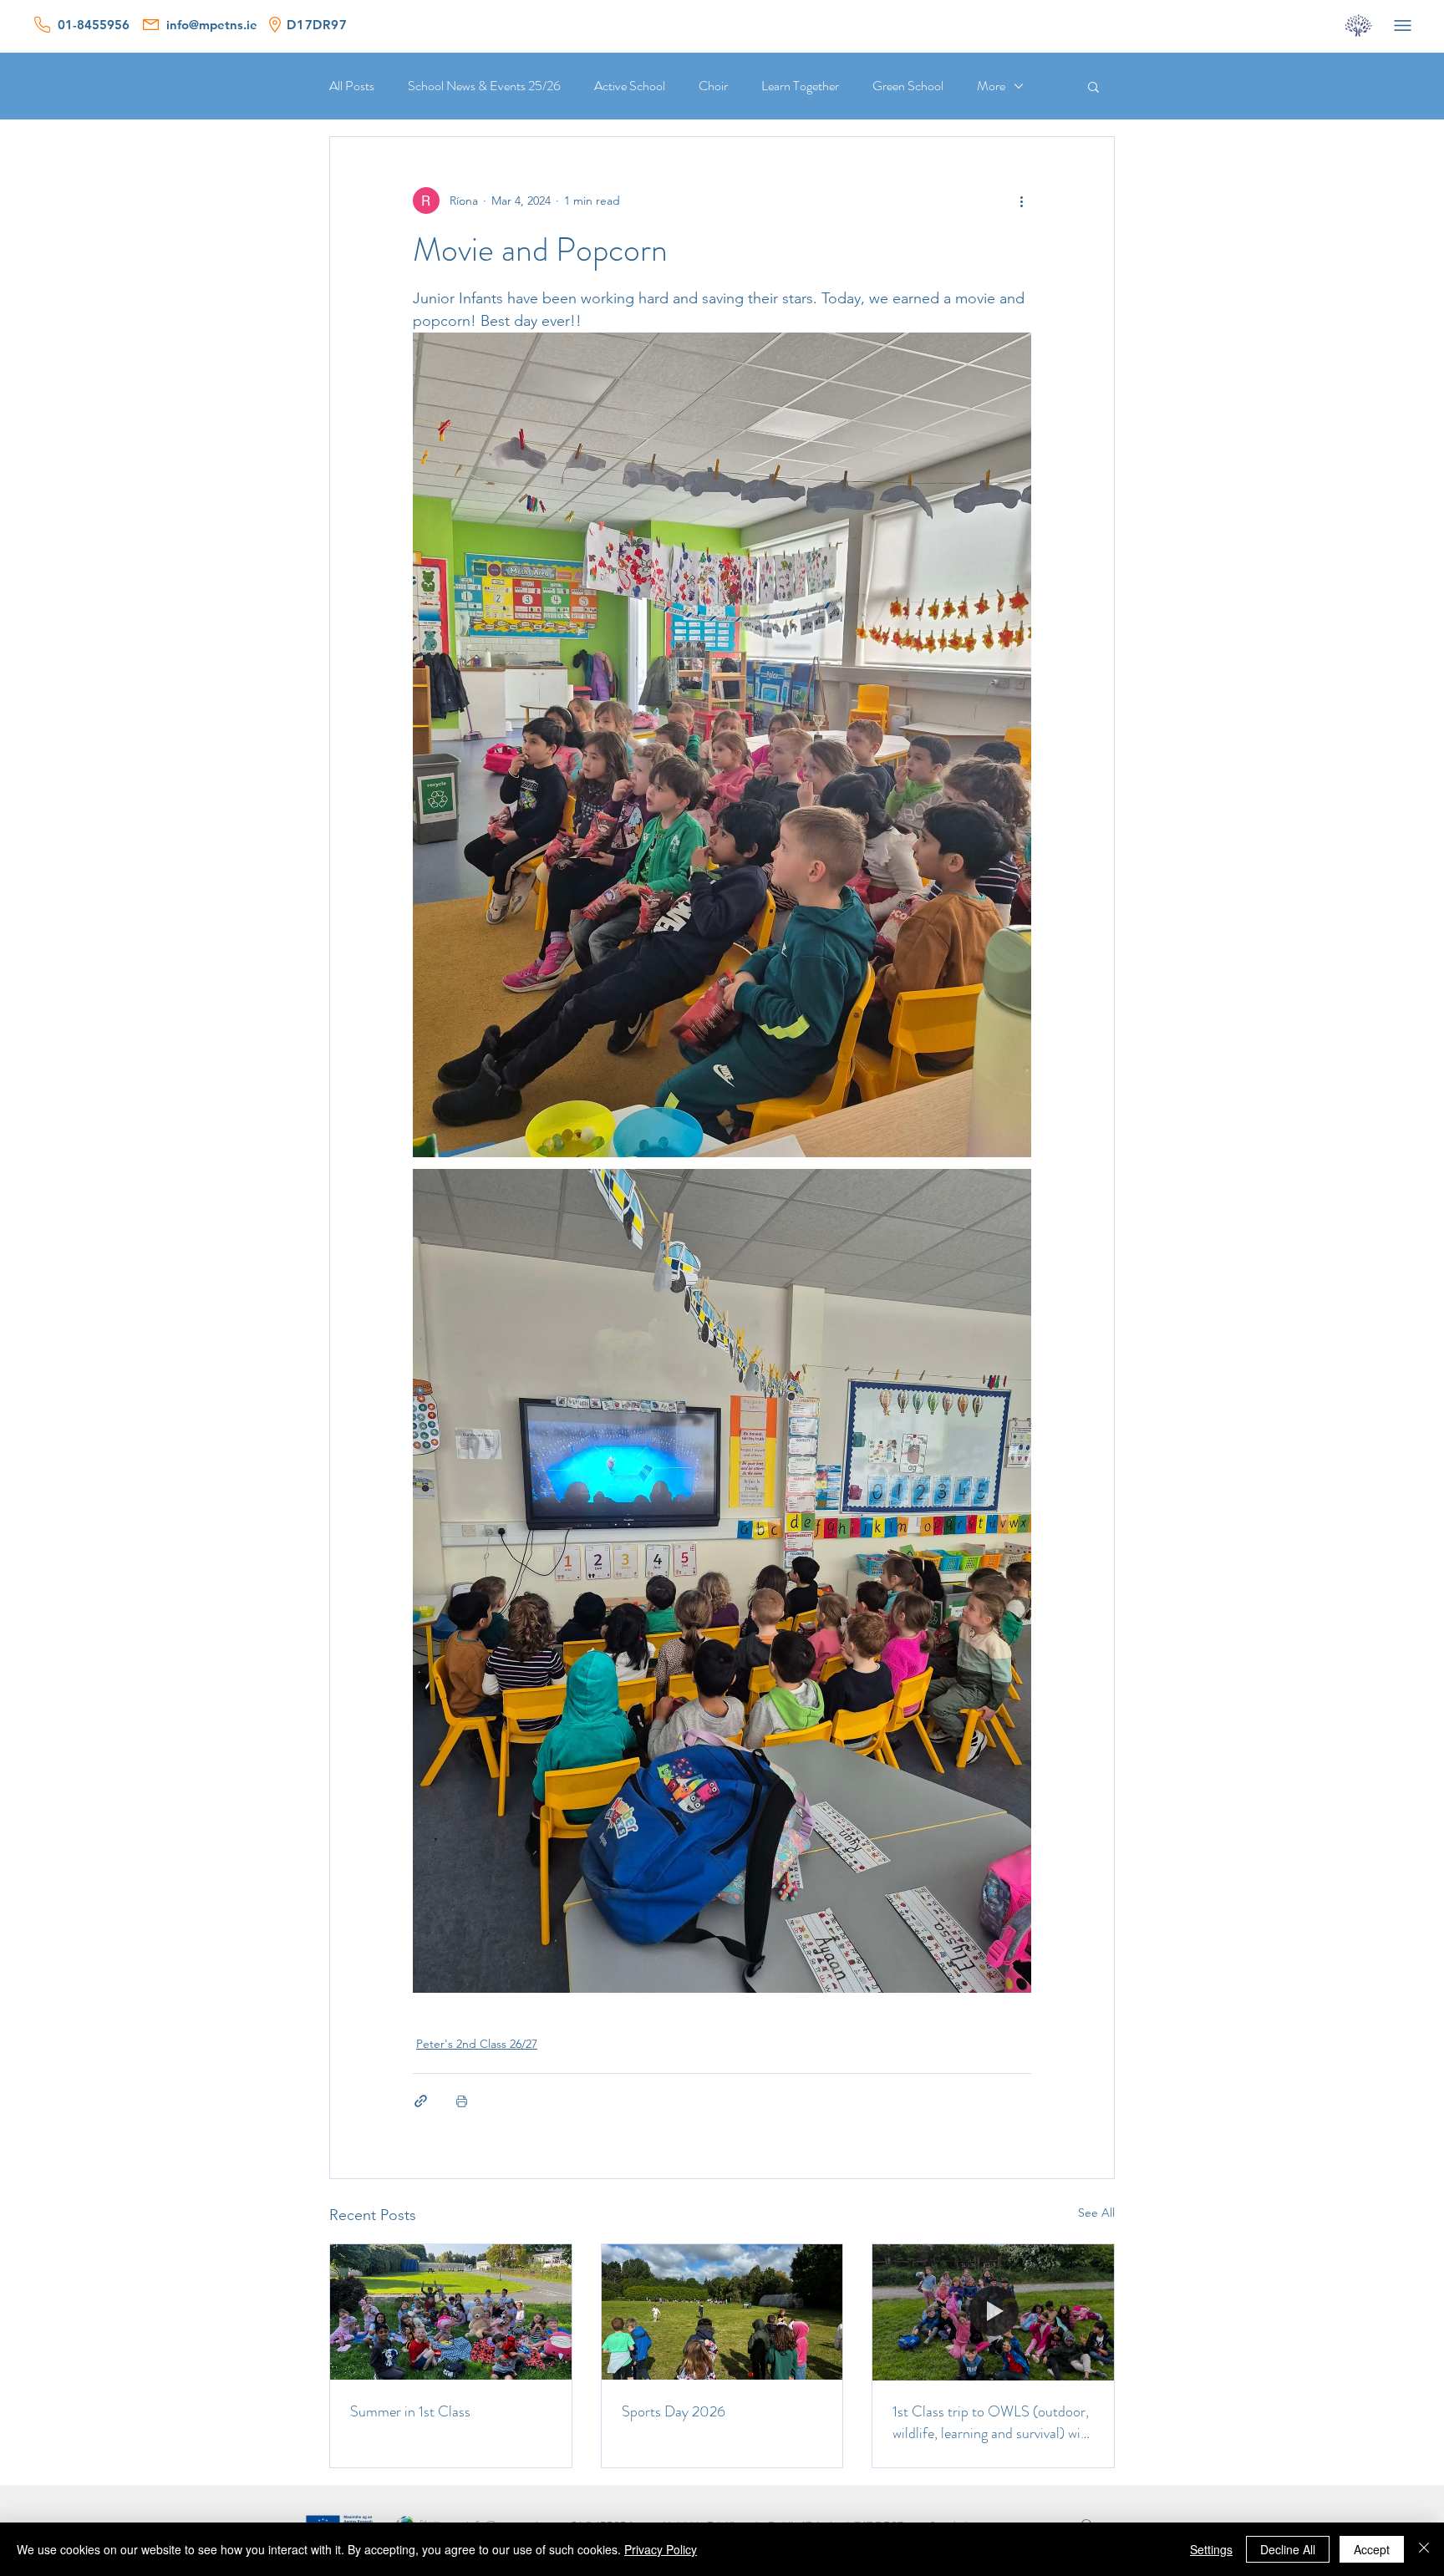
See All (1096, 2213)
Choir (713, 86)
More (991, 86)
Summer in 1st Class (410, 2411)
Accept (1372, 2549)
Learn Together (800, 86)
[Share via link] (421, 2101)
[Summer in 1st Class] (451, 2312)
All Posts (352, 86)
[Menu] (1402, 25)
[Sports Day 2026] (722, 2312)
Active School (630, 86)
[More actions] (1021, 201)
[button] (1093, 86)
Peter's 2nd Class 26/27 (477, 2044)
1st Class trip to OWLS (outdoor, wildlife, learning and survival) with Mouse (993, 2422)
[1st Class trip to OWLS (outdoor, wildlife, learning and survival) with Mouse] (993, 2312)
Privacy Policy (661, 2549)
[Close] (1424, 2549)
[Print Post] (462, 2101)
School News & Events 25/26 (484, 86)
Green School (908, 86)
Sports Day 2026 (674, 2411)
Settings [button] (1211, 2549)
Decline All (1288, 2549)
